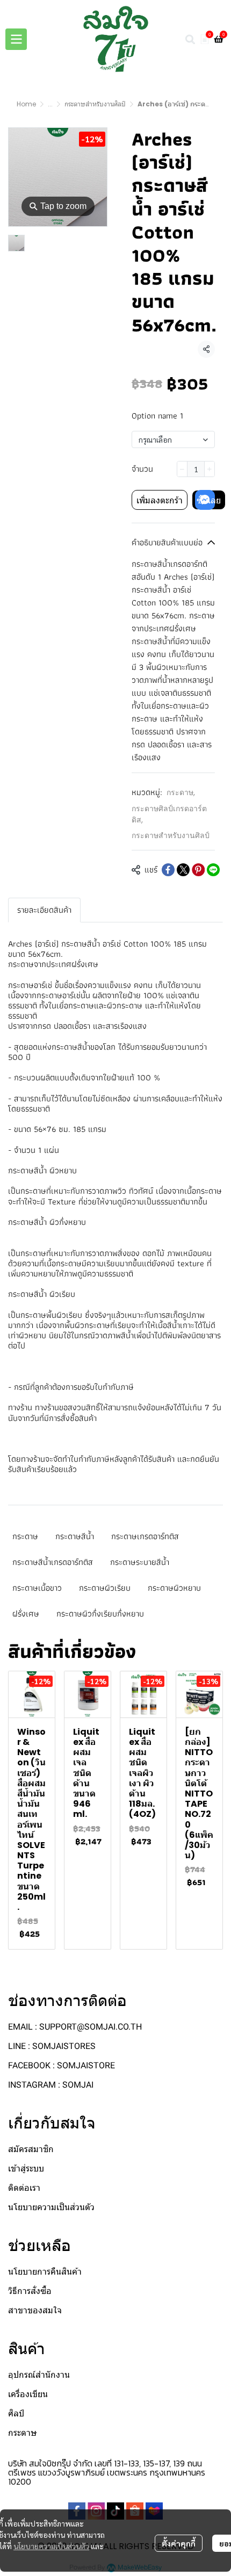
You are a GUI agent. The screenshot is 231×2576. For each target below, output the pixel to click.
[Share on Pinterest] (198, 870)
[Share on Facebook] (168, 870)
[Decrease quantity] (182, 469)
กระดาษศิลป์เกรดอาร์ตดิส (169, 814)
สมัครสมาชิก (31, 2149)
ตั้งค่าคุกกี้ (179, 2543)
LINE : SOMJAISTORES (52, 2046)
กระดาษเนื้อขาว (37, 1588)
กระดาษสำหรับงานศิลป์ (95, 104)
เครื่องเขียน (28, 2394)
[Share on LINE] (213, 870)
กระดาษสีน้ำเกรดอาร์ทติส (53, 1562)
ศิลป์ (16, 2413)
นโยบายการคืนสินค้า (45, 2272)
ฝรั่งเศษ (26, 1614)
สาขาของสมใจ (35, 2310)
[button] (190, 39)
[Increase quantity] (210, 469)
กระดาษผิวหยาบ (174, 1588)
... (50, 104)
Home (26, 104)
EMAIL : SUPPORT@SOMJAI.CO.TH (75, 2027)
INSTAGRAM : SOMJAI (51, 2085)
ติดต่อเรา (24, 2188)
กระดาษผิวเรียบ (105, 1588)
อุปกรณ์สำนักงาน (39, 2375)
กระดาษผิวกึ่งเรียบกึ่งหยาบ (100, 1614)
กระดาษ (181, 792)
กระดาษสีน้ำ (75, 1536)
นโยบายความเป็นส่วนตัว (51, 2546)
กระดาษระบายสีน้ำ (140, 1562)
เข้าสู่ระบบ (26, 2169)
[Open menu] (16, 39)
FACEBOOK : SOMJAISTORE (62, 2065)
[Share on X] (183, 870)
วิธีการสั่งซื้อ (30, 2291)
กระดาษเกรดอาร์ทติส (145, 1536)
